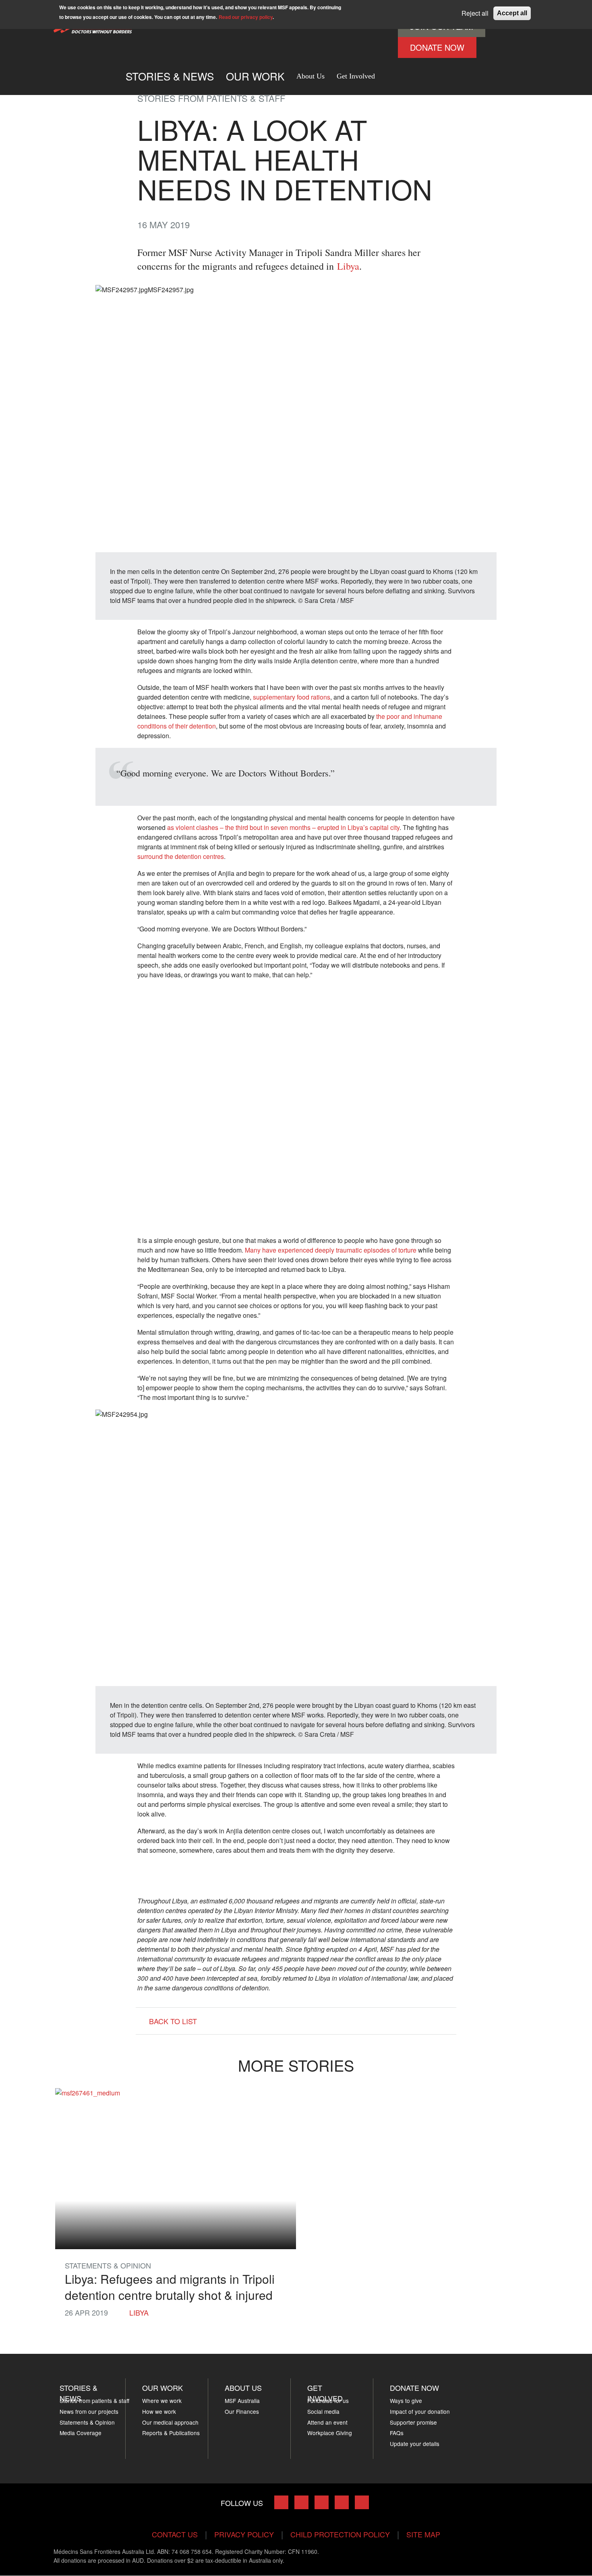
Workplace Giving (330, 2433)
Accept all (512, 13)
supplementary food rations (292, 697)
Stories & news (79, 2393)
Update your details (415, 2444)
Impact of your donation (420, 2411)
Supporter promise (413, 2422)
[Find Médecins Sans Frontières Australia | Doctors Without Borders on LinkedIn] (322, 2502)
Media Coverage (81, 2433)
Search (389, 73)
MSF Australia (242, 2401)
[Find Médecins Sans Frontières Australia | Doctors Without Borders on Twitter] (301, 2502)
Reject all (475, 13)
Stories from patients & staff (94, 2401)
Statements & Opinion (87, 2422)
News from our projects (89, 2411)
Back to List (173, 2021)
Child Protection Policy (340, 2534)
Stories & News (170, 76)
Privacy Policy (244, 2534)
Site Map (423, 2534)
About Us (310, 76)
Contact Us (175, 2534)
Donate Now (437, 47)
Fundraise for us (328, 2401)
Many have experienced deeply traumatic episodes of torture (331, 1250)
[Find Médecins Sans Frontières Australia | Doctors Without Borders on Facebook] (281, 2502)
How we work (159, 2411)
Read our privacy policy (246, 17)
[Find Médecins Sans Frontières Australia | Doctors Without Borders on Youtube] (342, 2502)
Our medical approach (170, 2422)
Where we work (162, 2401)
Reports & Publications (171, 2433)
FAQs (397, 2433)
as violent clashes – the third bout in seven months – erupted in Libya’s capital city (283, 827)
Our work (255, 76)
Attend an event (327, 2422)
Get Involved (356, 76)
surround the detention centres (181, 856)
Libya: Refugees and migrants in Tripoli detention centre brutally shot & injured (170, 2287)
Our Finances (242, 2411)
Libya (348, 266)
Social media (323, 2411)
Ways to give (406, 2401)
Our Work (162, 2388)
